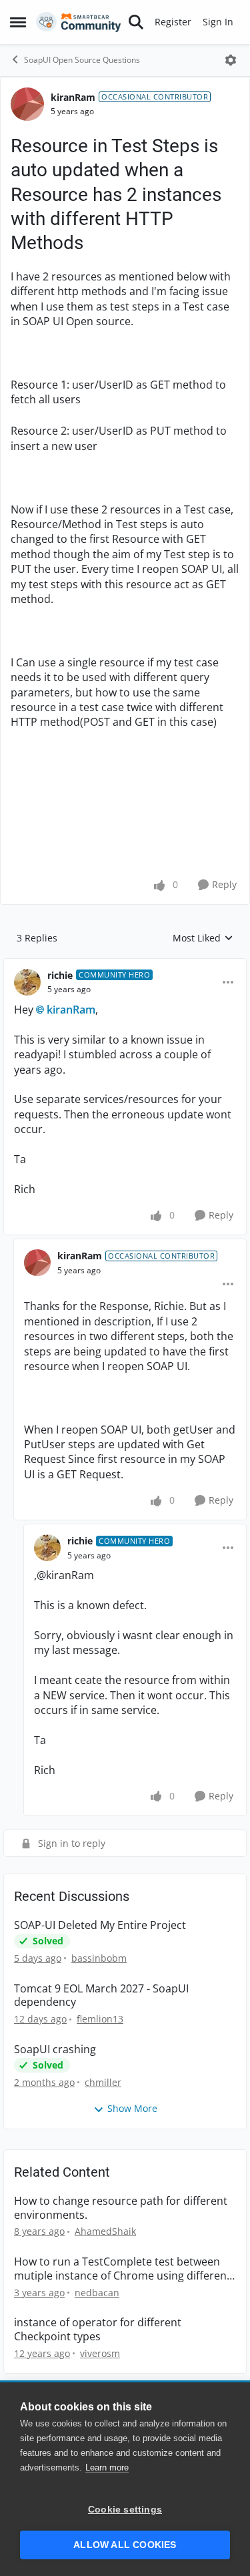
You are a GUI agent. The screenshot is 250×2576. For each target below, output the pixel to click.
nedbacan (97, 2293)
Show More (132, 2108)
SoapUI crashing (55, 2050)
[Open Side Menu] (18, 22)
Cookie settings (125, 2510)
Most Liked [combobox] (203, 938)
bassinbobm (99, 1958)
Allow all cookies (125, 2545)
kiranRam (73, 97)
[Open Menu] (231, 60)
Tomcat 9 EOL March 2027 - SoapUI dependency (101, 1996)
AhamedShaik (105, 2231)
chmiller (103, 2082)
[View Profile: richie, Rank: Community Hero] (27, 982)
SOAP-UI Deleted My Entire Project (100, 1925)
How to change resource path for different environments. (121, 2208)
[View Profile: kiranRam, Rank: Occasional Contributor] (27, 104)
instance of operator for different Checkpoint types (98, 2330)
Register (173, 22)
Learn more (107, 2467)
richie (60, 975)
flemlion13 (100, 2019)
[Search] (136, 22)
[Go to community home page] (79, 22)
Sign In (218, 22)
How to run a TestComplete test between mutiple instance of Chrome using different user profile (122, 2269)
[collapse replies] (125, 965)
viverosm (100, 2353)
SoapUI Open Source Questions (82, 60)
